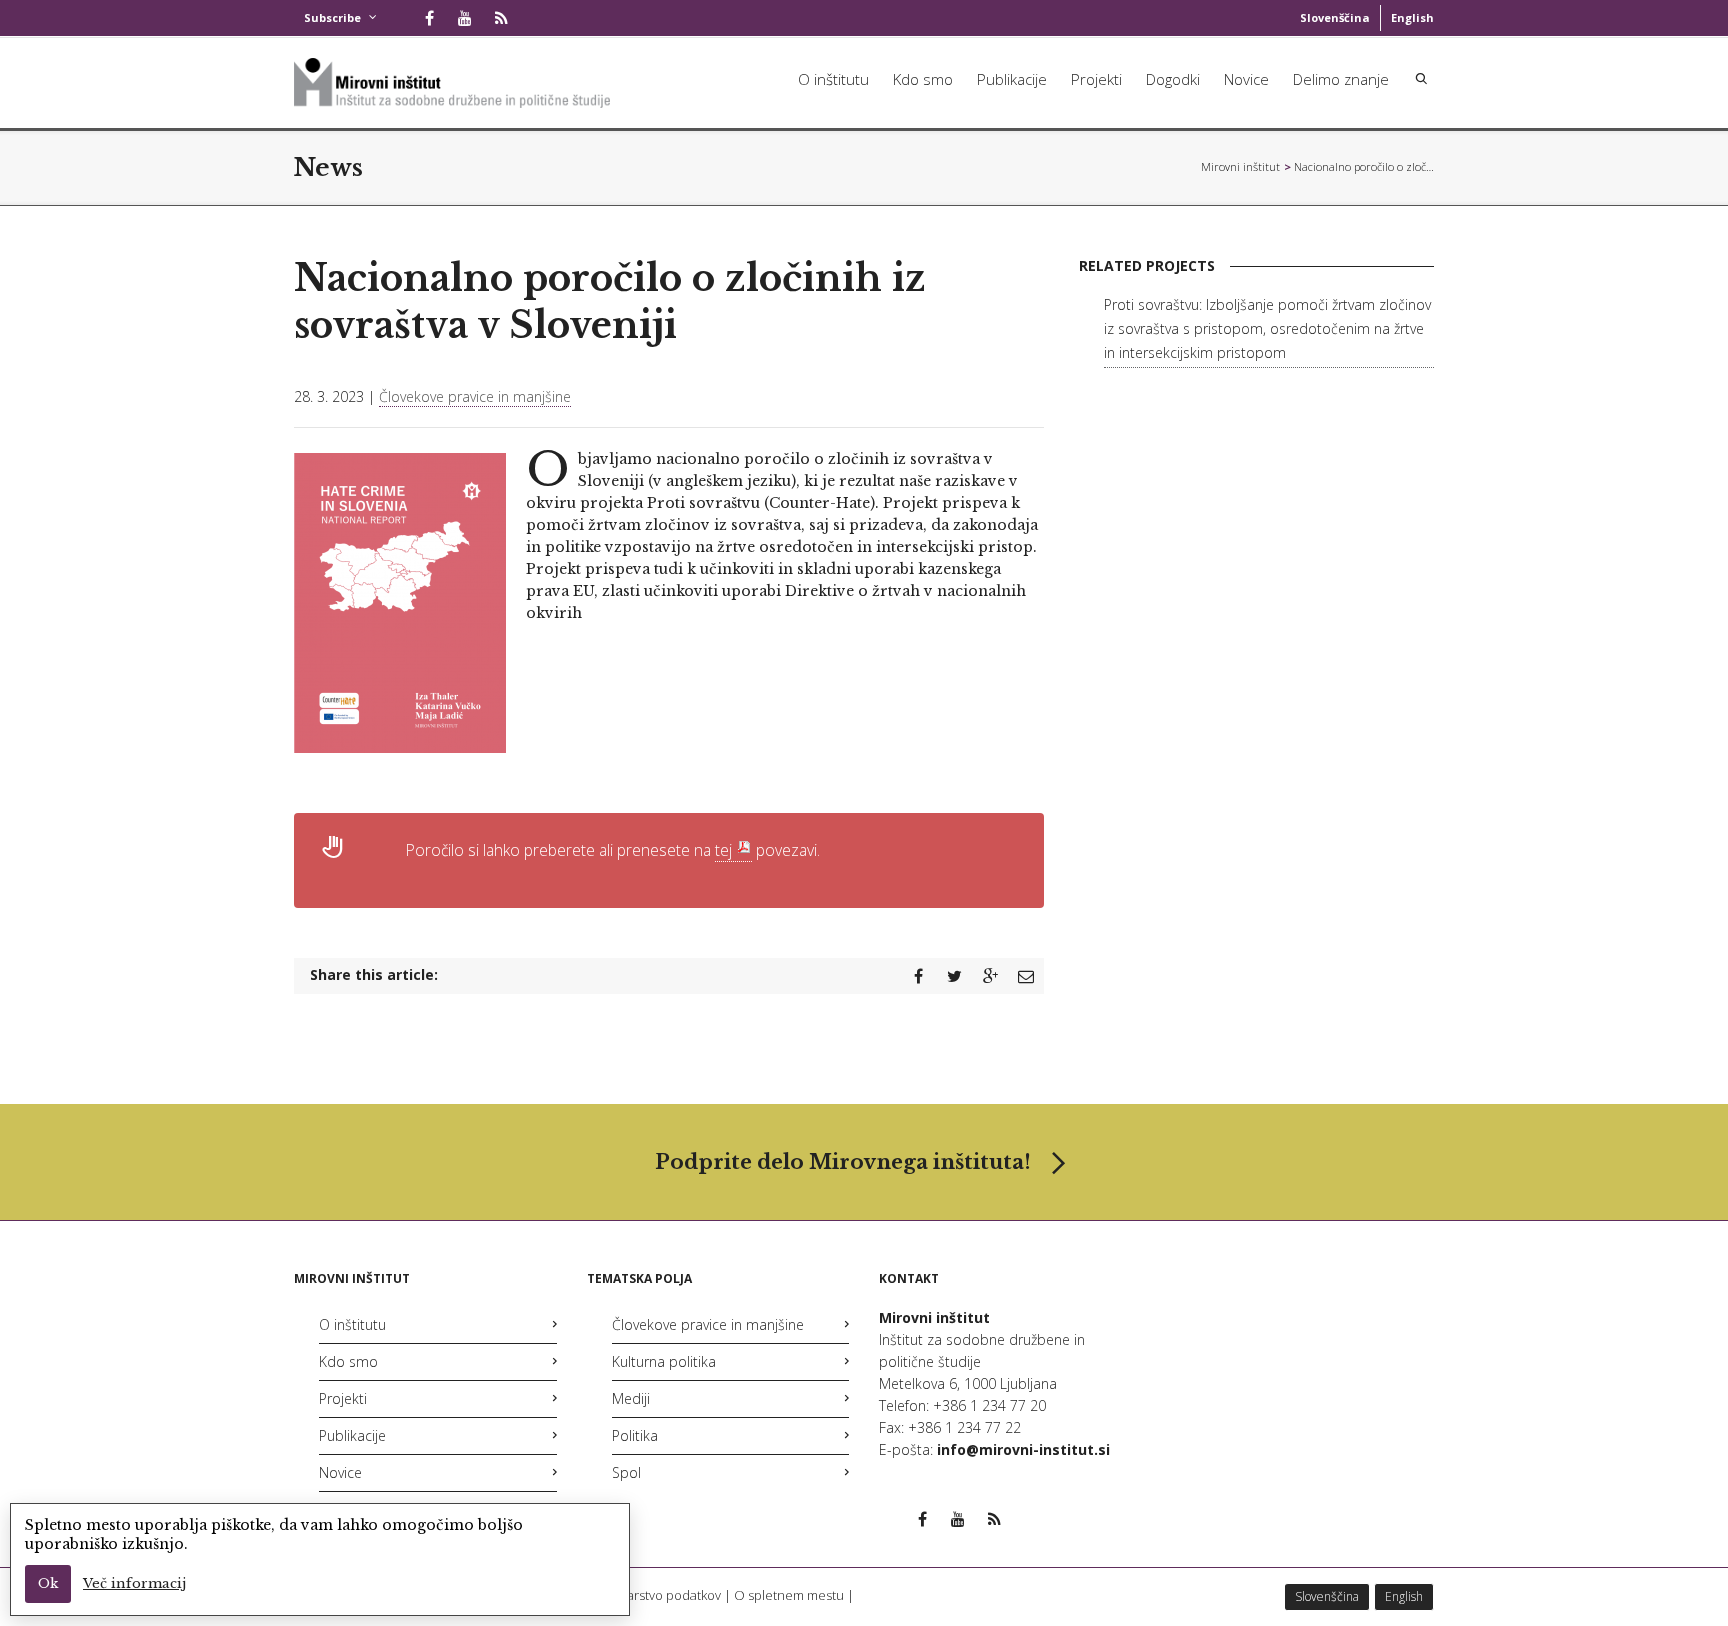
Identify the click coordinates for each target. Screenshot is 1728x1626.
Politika (635, 1435)
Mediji (631, 1398)
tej (723, 850)
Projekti (1096, 79)
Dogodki (1173, 79)
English (1412, 17)
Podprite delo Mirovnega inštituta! (843, 1162)
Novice (1246, 79)
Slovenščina (1335, 17)
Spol (626, 1472)
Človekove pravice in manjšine (475, 396)
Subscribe (332, 17)
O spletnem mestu (789, 1595)
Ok (48, 1583)
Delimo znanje (1341, 79)
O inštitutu (833, 79)
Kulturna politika (664, 1361)
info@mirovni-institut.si (1023, 1449)
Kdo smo (923, 79)
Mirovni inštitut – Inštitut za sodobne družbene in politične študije (1241, 166)
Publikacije (1012, 79)
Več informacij (134, 1583)
